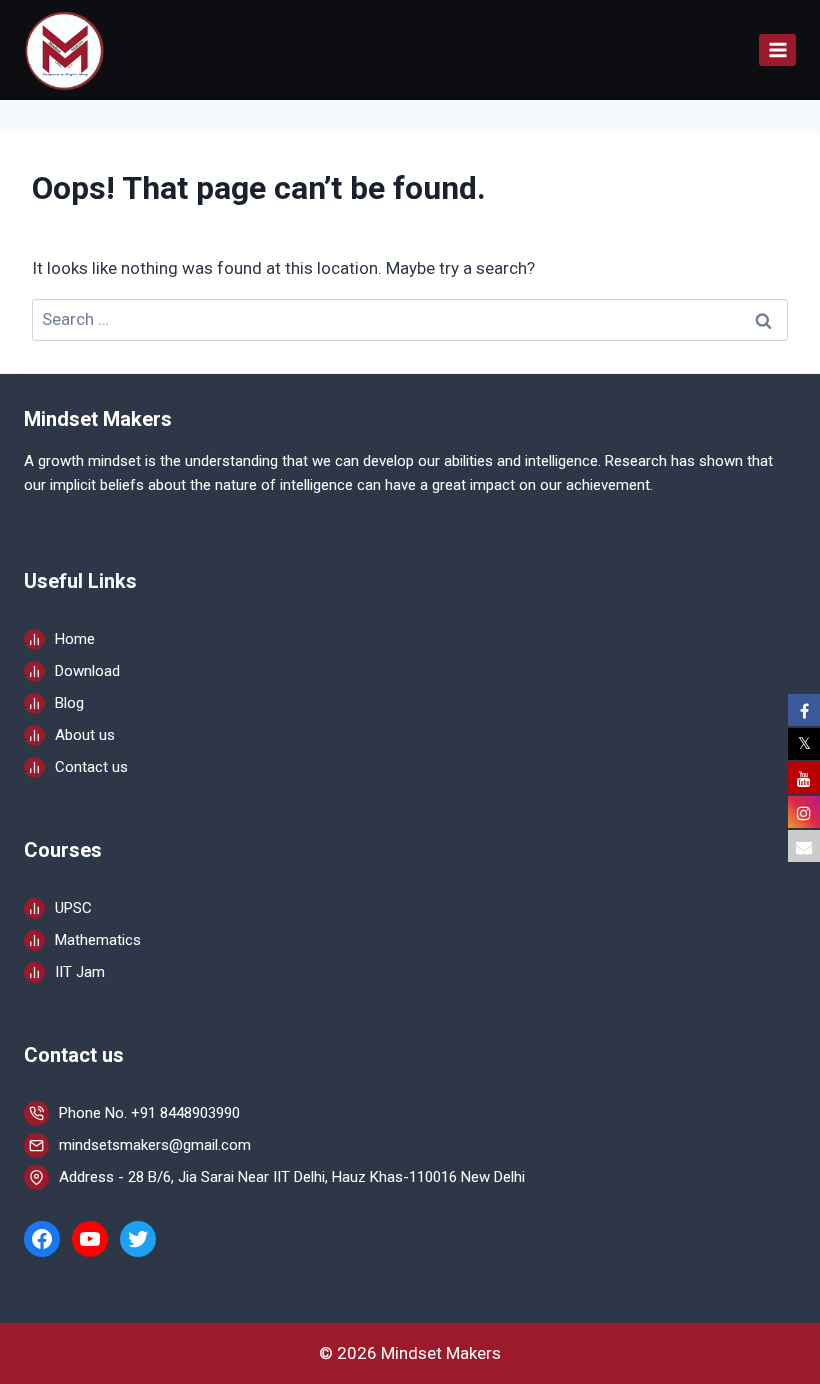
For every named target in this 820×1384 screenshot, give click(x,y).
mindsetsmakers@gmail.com (155, 1145)
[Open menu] (777, 49)
